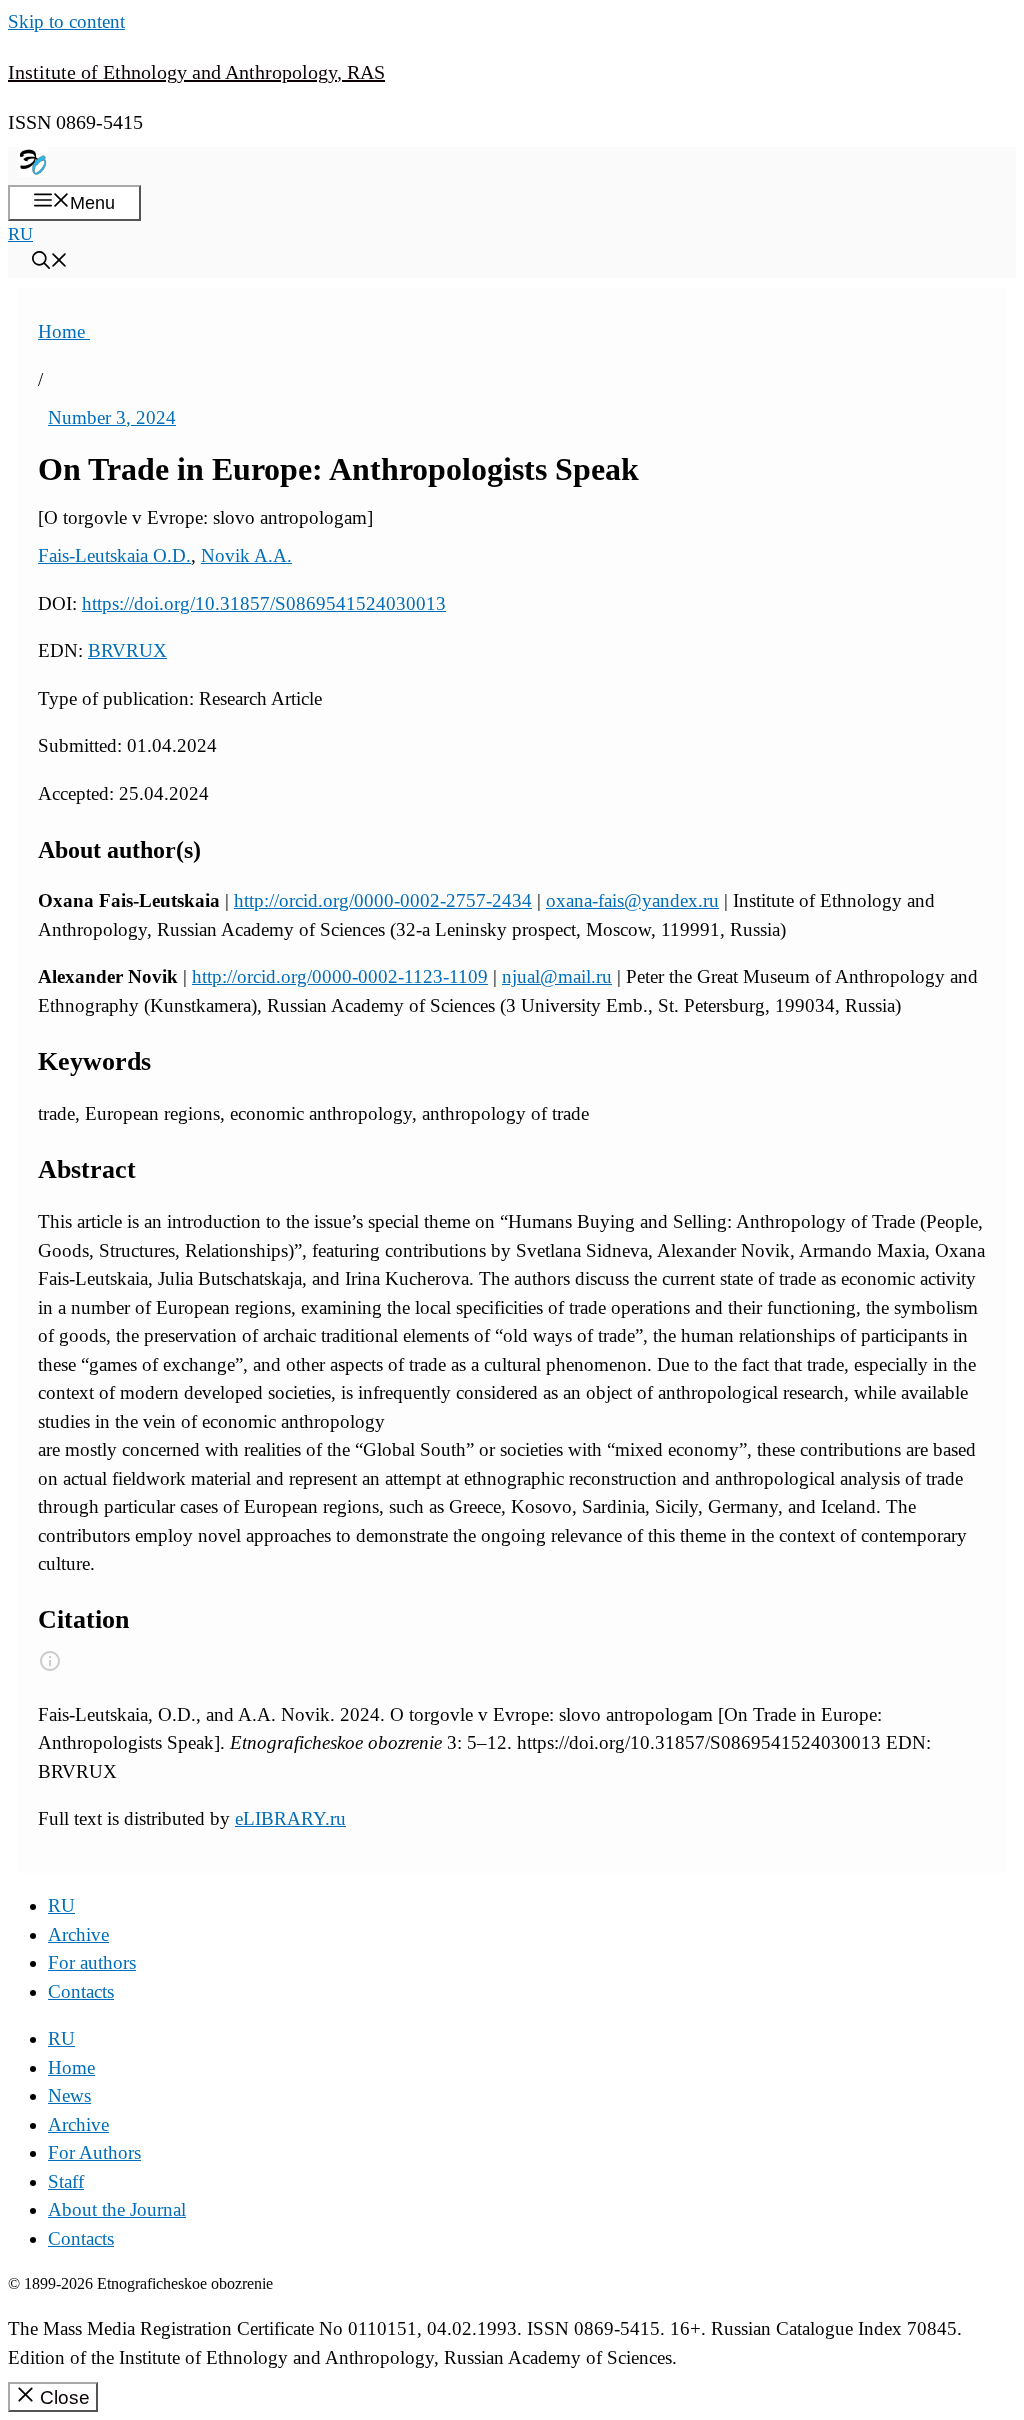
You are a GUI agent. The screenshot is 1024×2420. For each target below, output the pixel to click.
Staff (66, 2181)
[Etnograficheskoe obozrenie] (33, 171)
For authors (92, 1962)
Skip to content (66, 21)
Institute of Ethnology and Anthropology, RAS (196, 72)
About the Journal (117, 2209)
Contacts (81, 1991)
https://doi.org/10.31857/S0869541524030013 (264, 603)
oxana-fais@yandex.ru (632, 900)
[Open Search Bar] (50, 263)
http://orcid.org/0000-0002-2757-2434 (383, 900)
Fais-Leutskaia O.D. (114, 555)
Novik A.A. (246, 555)
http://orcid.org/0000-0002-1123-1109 (340, 976)
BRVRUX (127, 650)
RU (20, 234)
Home (64, 331)
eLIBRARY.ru (290, 1818)
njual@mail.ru (557, 976)
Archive (78, 1934)
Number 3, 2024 (112, 417)
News (69, 2095)
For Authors (94, 2152)
